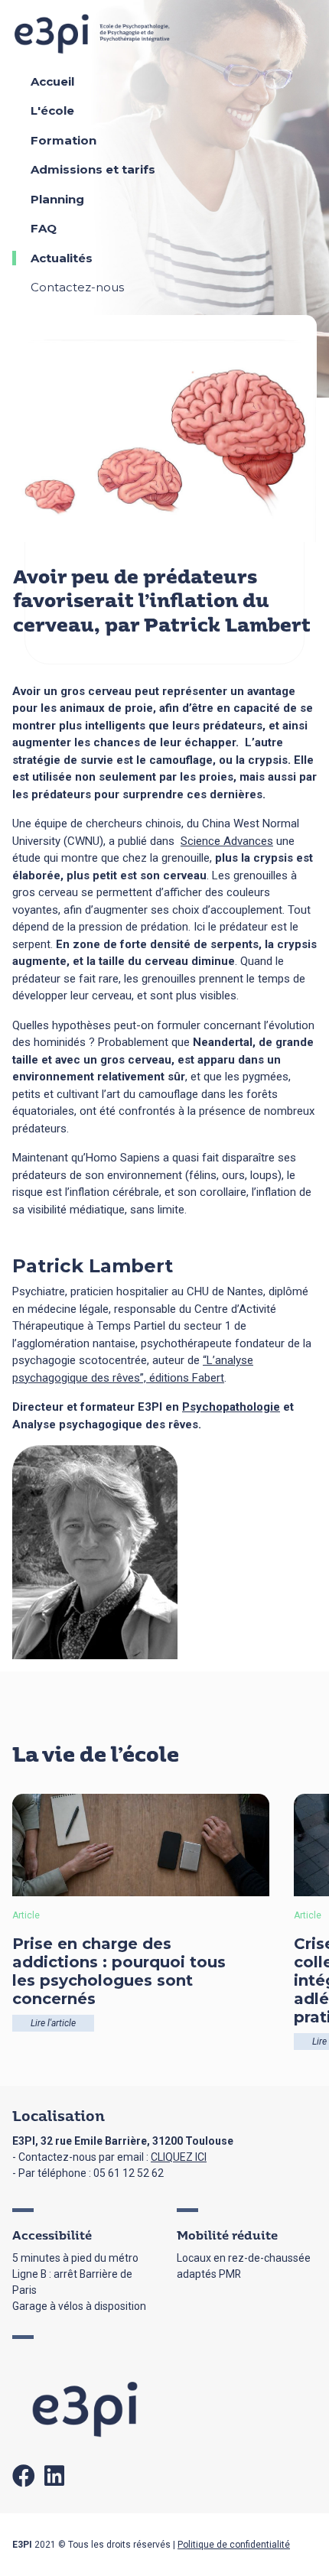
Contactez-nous (77, 287)
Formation (64, 140)
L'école (52, 110)
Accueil (52, 81)
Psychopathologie (231, 1407)
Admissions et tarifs (93, 169)
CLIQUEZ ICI (179, 2157)
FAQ (44, 228)
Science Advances (227, 841)
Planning (57, 199)
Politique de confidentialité (234, 2545)
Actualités (62, 258)
